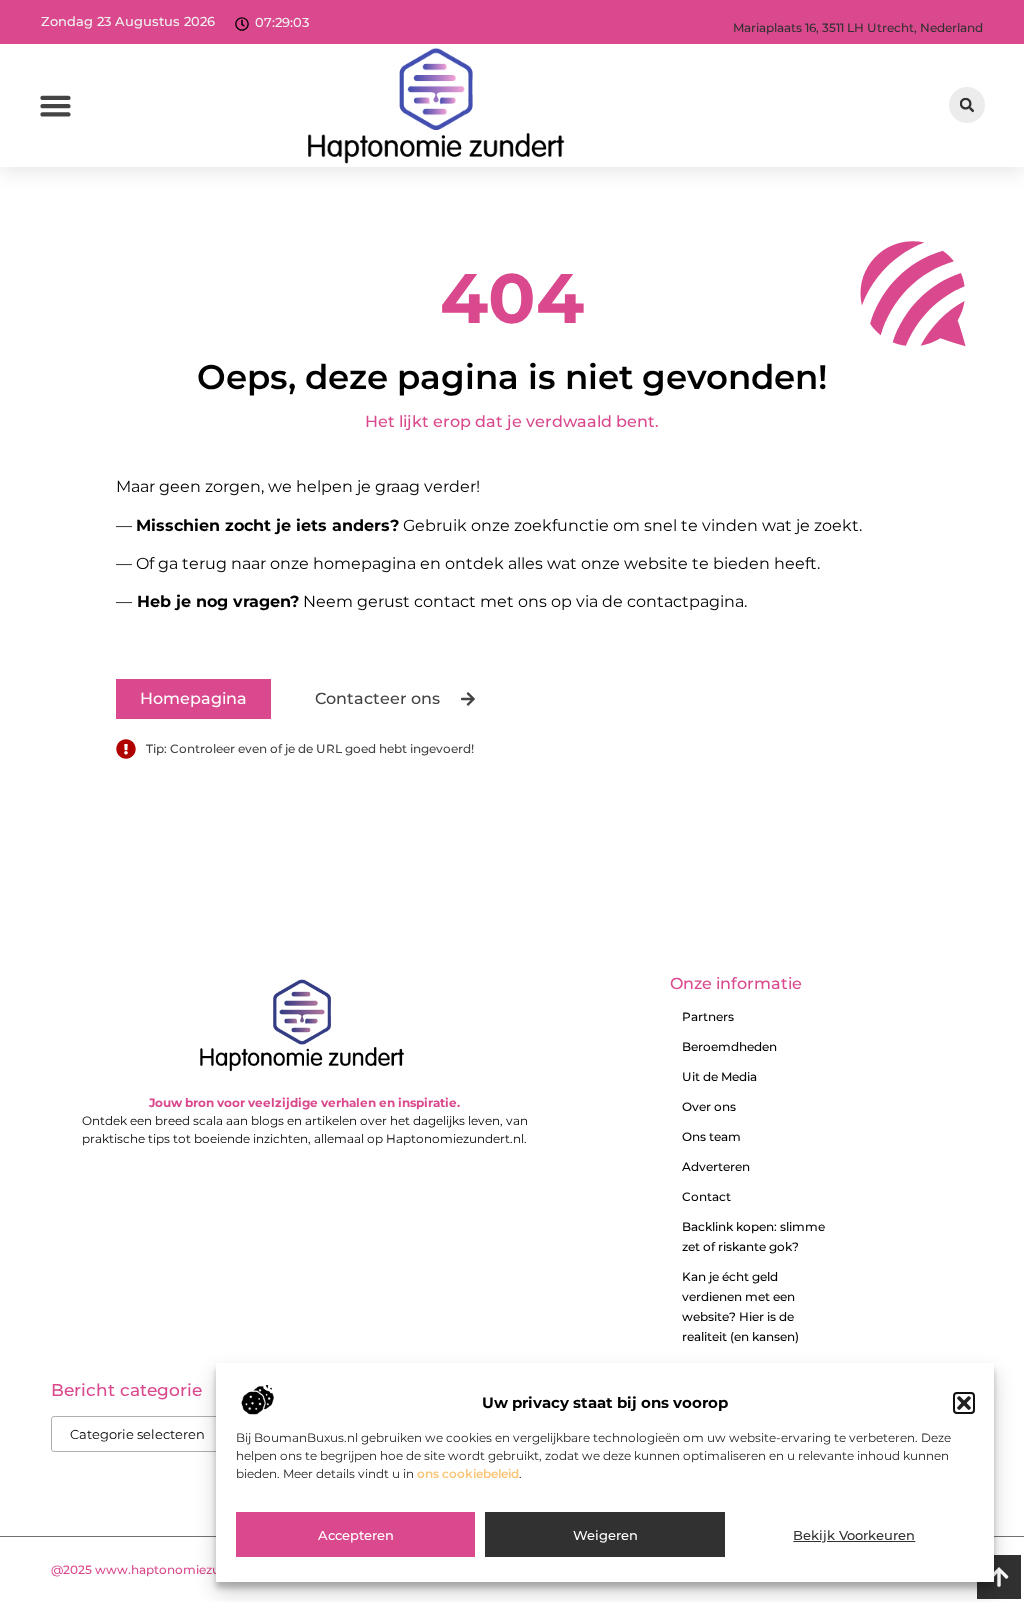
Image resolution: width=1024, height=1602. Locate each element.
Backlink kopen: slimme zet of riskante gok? (753, 1236)
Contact (706, 1196)
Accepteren (356, 1535)
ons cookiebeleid (468, 1473)
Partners (708, 1016)
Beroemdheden (729, 1046)
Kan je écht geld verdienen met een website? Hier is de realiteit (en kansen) (740, 1306)
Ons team (711, 1136)
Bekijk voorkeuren (854, 1535)
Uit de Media (719, 1076)
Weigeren (605, 1535)
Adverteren (716, 1166)
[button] (964, 1403)
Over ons (709, 1106)
